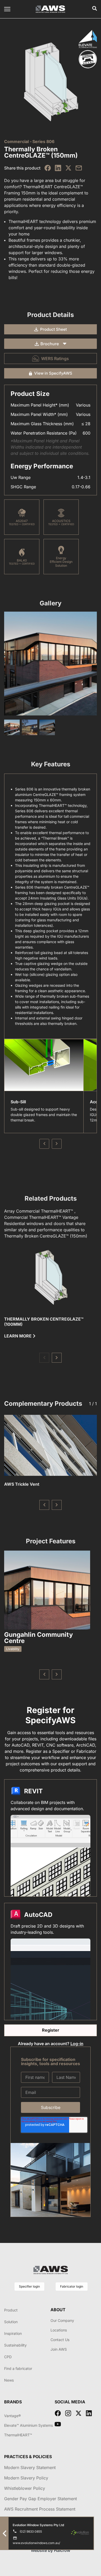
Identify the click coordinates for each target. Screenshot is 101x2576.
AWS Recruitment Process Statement (40, 2509)
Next (57, 1144)
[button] (44, 1358)
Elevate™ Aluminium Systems (28, 2425)
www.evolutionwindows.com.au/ (36, 2543)
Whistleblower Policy (25, 2488)
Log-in (77, 2044)
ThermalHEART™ (18, 2435)
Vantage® (12, 2416)
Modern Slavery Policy (26, 2478)
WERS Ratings (55, 359)
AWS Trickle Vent (22, 1484)
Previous (44, 1144)
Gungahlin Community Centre (38, 1638)
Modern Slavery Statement (30, 2467)
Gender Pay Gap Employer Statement (41, 2499)
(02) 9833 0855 (31, 2531)
